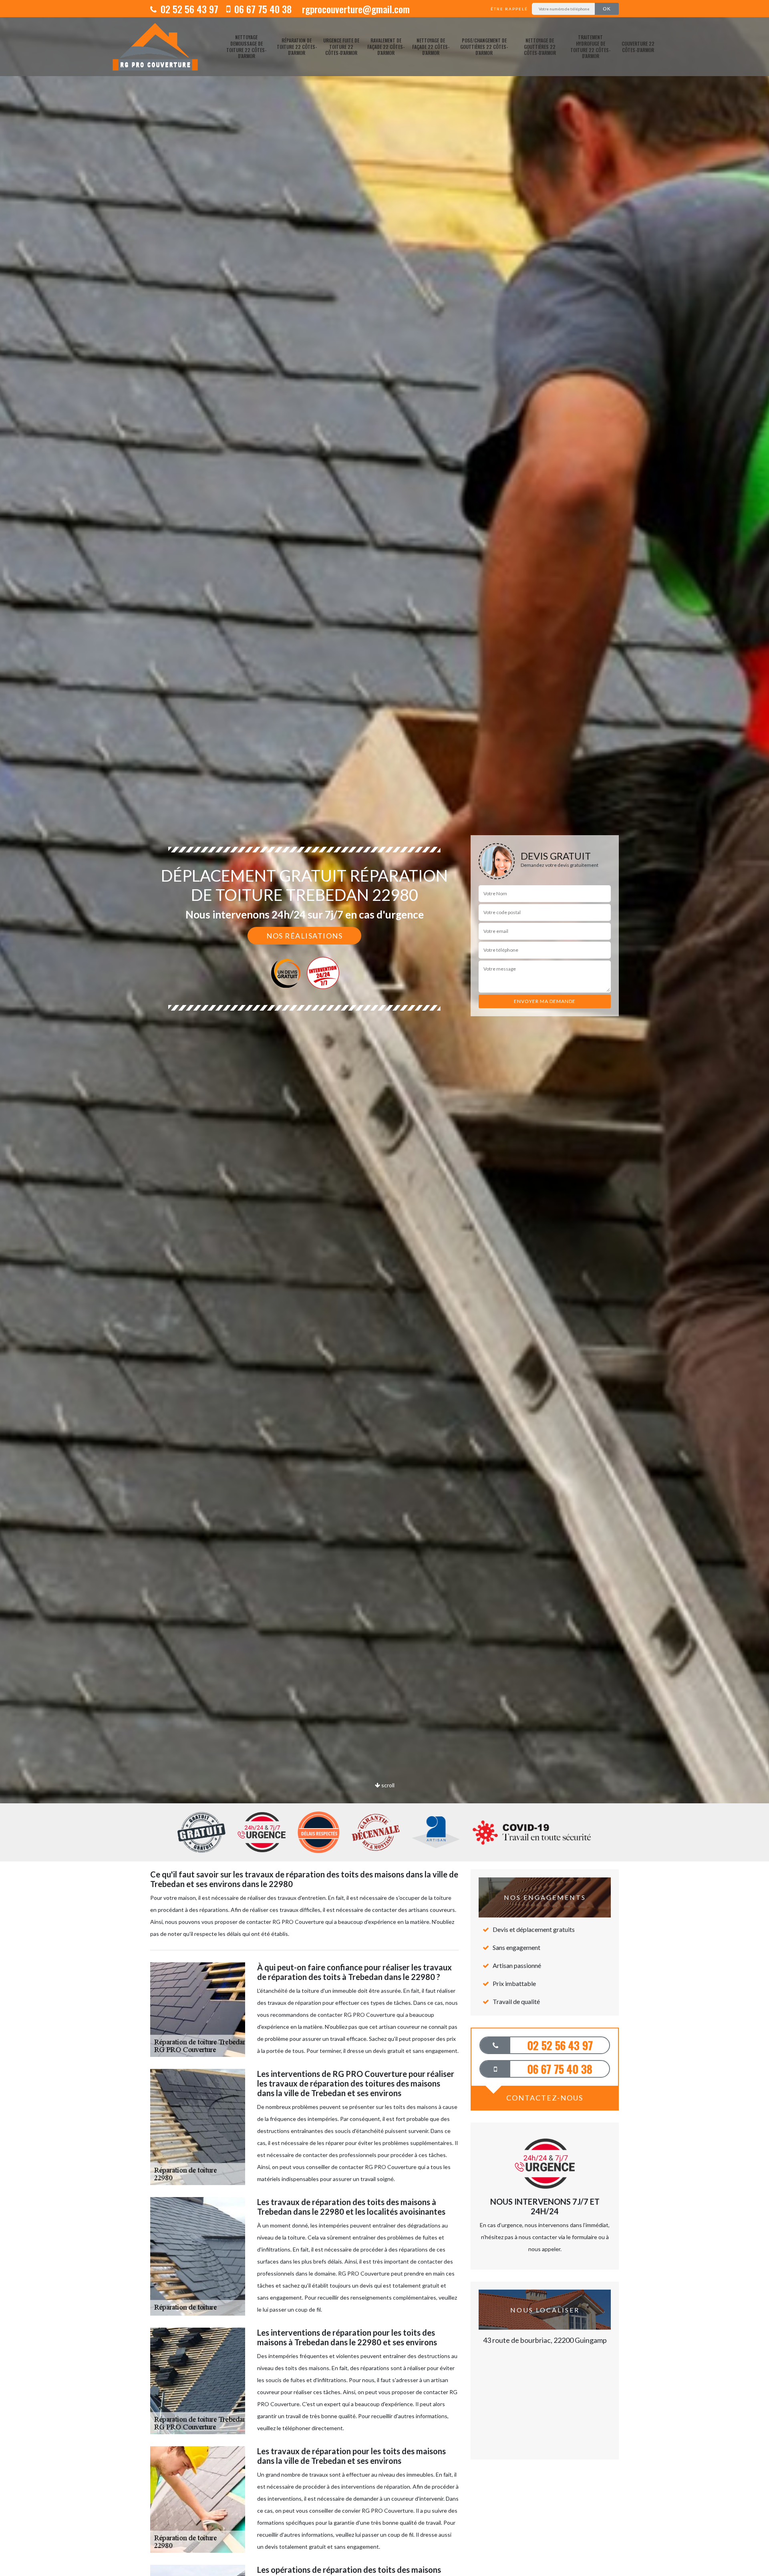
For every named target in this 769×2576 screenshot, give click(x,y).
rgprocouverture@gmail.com (355, 9)
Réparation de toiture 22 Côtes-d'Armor (297, 46)
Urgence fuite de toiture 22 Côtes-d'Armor (341, 46)
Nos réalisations (304, 936)
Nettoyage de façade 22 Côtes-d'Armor (431, 46)
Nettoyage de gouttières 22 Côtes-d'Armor (540, 46)
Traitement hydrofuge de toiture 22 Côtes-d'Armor (590, 46)
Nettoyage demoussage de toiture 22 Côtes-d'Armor (246, 46)
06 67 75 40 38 (262, 9)
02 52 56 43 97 (188, 9)
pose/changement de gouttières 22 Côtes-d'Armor (484, 46)
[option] (384, 1030)
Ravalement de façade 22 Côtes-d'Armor (386, 46)
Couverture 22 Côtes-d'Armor (638, 47)
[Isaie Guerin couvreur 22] (155, 47)
